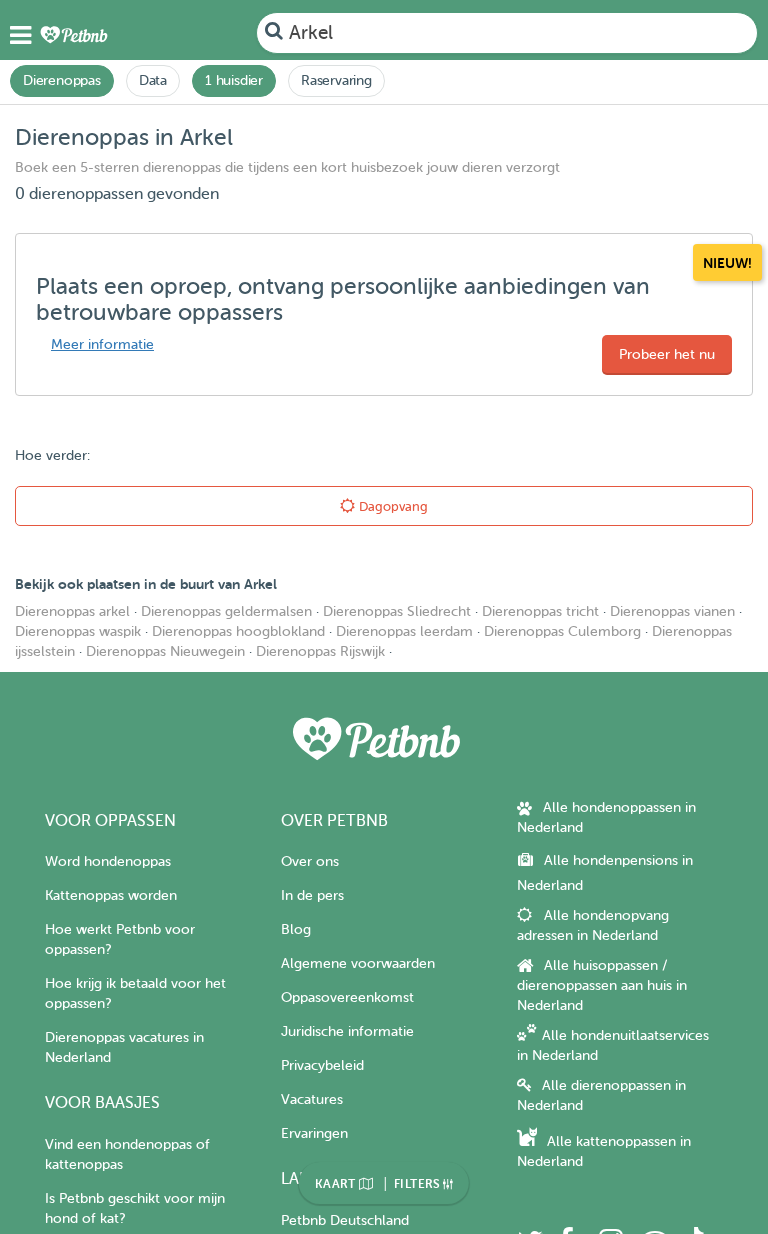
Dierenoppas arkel (72, 611)
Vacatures (312, 1099)
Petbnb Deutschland (345, 1220)
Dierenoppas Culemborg (562, 631)
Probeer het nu (667, 354)
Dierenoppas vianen (672, 611)
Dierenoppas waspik (78, 631)
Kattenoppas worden (111, 895)
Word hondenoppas (108, 861)
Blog (296, 929)
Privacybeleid (322, 1065)
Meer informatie (102, 344)
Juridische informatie (347, 1031)
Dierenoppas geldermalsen (226, 611)
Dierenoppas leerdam (404, 631)
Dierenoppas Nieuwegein (165, 651)
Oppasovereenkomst (347, 997)
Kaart (337, 1184)
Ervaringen (314, 1133)
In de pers (312, 895)
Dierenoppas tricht (540, 611)
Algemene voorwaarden (358, 963)
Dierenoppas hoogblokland (238, 631)
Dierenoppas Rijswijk (320, 651)
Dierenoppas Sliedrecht (397, 611)
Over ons (310, 861)
